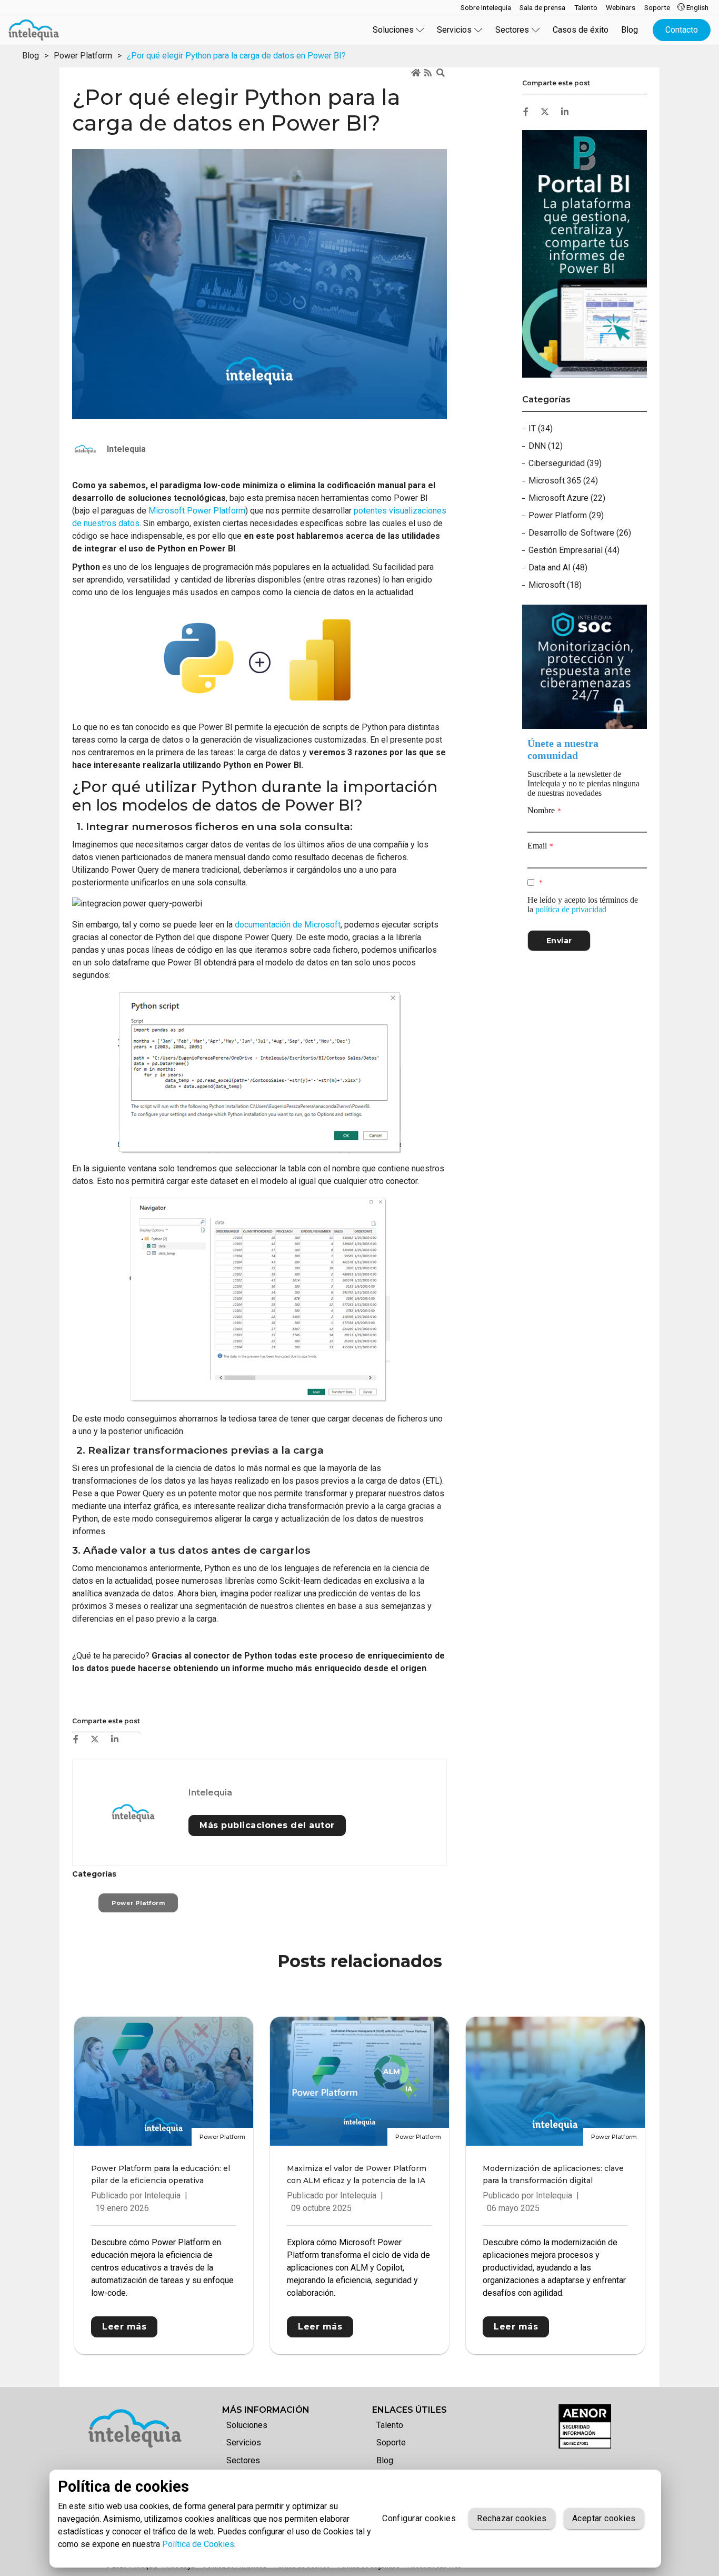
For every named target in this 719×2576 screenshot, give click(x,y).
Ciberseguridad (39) (565, 463)
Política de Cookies (198, 2544)
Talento (390, 2425)
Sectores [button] (512, 30)
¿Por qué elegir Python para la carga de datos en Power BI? (236, 56)
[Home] (416, 73)
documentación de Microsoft (288, 925)
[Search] (442, 73)
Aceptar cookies (604, 2518)
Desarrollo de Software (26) (580, 533)
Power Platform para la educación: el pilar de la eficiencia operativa (161, 2174)
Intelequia (210, 1793)
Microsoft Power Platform (197, 511)
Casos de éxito (581, 30)
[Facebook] (76, 1739)
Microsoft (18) (555, 585)
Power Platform (83, 56)
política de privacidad (571, 909)
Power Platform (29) (566, 515)
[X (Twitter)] (95, 1739)
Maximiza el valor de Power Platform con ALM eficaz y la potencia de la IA (357, 2174)
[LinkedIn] (115, 1739)
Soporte (391, 2442)
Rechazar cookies (512, 2518)
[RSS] (429, 73)
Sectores (243, 2460)
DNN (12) (546, 446)
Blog (630, 30)
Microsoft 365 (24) (563, 481)
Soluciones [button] (393, 30)
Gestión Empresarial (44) (574, 550)
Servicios (244, 2442)
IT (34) (541, 428)
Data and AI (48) (558, 567)
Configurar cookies (419, 2518)
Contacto (682, 30)
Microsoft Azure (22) (567, 498)
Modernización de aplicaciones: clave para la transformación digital (553, 2174)
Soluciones (247, 2425)
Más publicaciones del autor (267, 1825)
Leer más (124, 2327)
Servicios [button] (454, 30)
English (697, 7)
